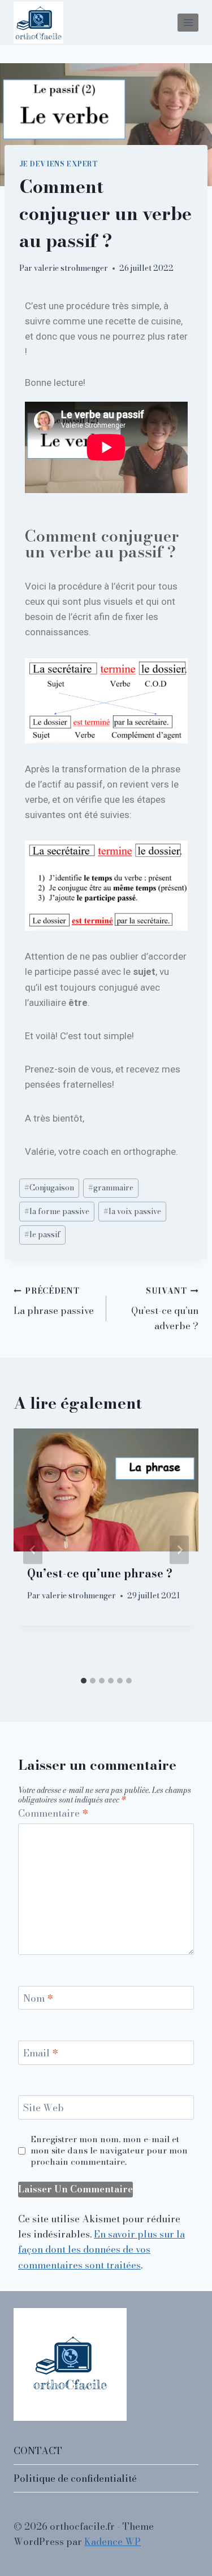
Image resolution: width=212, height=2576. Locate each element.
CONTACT (38, 2451)
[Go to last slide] (33, 1550)
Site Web (44, 2108)
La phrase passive (54, 1302)
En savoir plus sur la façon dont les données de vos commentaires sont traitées (101, 2249)
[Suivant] (179, 1550)
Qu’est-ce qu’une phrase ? (100, 1573)
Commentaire (53, 1814)
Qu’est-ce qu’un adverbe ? (165, 1309)
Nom (38, 1999)
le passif (42, 1234)
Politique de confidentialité (75, 2478)
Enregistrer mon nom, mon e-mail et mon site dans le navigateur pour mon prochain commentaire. (109, 2151)
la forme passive (57, 1211)
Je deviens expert (59, 164)
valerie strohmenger (71, 268)
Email (41, 2054)
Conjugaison (49, 1188)
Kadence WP (113, 2542)
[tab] (84, 1681)
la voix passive (132, 1211)
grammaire (111, 1188)
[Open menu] (188, 22)
